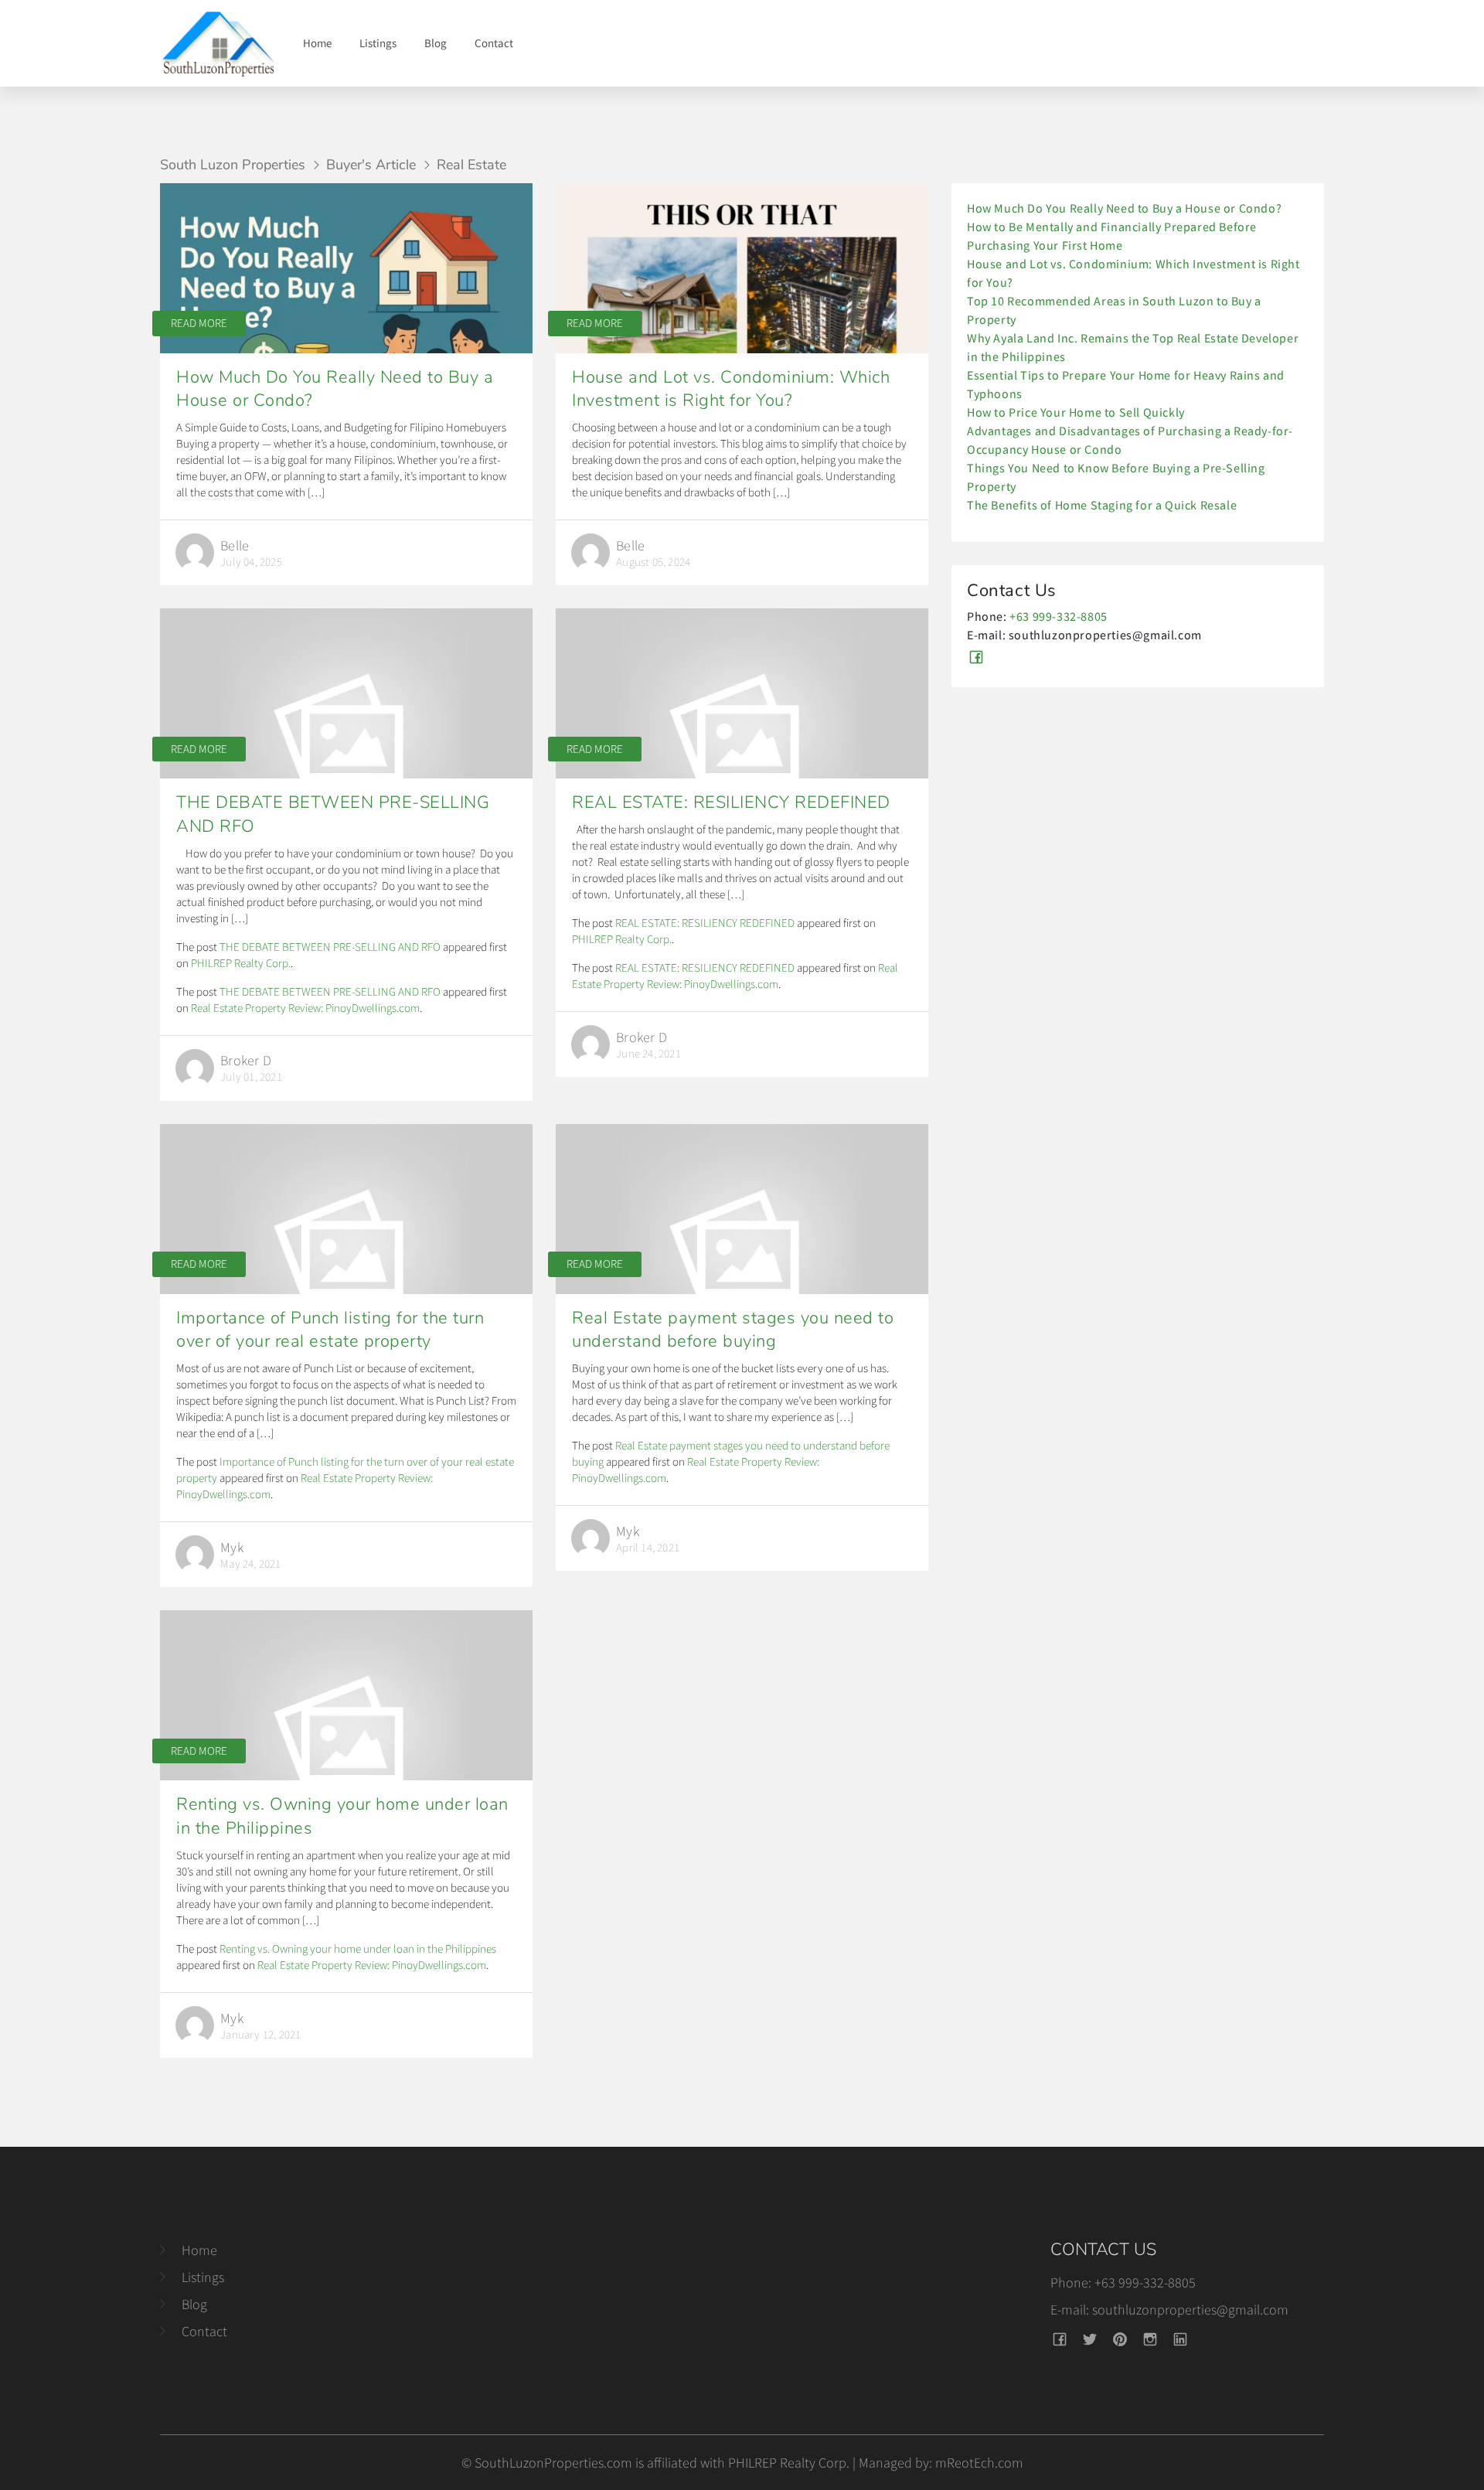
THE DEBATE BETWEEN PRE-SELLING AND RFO (330, 947)
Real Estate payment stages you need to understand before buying (733, 1330)
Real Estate (471, 165)
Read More (199, 323)
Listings (378, 43)
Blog (436, 43)
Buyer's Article (371, 165)
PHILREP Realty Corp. (241, 963)
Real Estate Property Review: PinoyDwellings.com (305, 1008)
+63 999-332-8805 (1059, 616)
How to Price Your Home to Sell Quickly (1076, 412)
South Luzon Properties (233, 165)
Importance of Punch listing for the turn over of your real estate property (330, 1330)
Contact (494, 43)
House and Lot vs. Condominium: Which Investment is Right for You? (731, 389)
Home (317, 43)
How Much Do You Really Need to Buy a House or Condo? (1124, 208)
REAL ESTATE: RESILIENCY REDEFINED (731, 802)
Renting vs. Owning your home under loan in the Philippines (358, 1948)
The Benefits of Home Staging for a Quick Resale (1102, 505)
